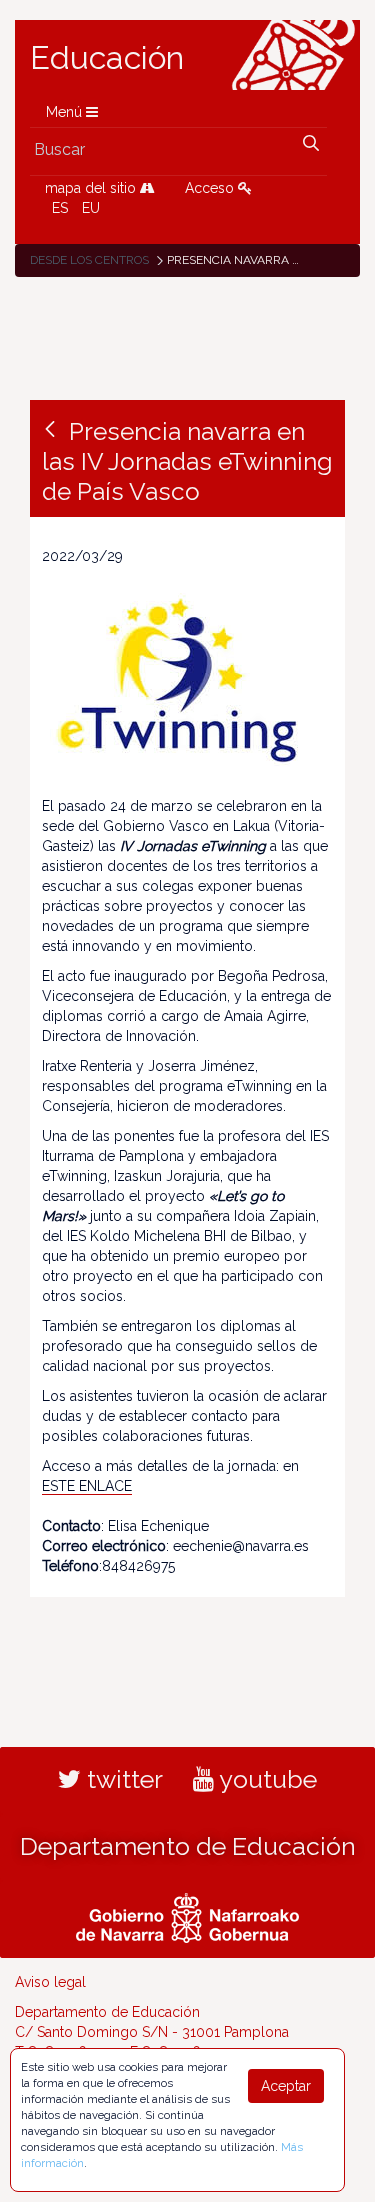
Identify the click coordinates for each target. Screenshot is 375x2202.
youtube (265, 1779)
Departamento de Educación (188, 1846)
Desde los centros (89, 260)
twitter (122, 1779)
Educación (107, 58)
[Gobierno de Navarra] (187, 1915)
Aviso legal (50, 1982)
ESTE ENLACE (87, 1486)
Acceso (211, 188)
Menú (66, 112)
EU (91, 208)
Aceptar (286, 2086)
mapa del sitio (92, 188)
